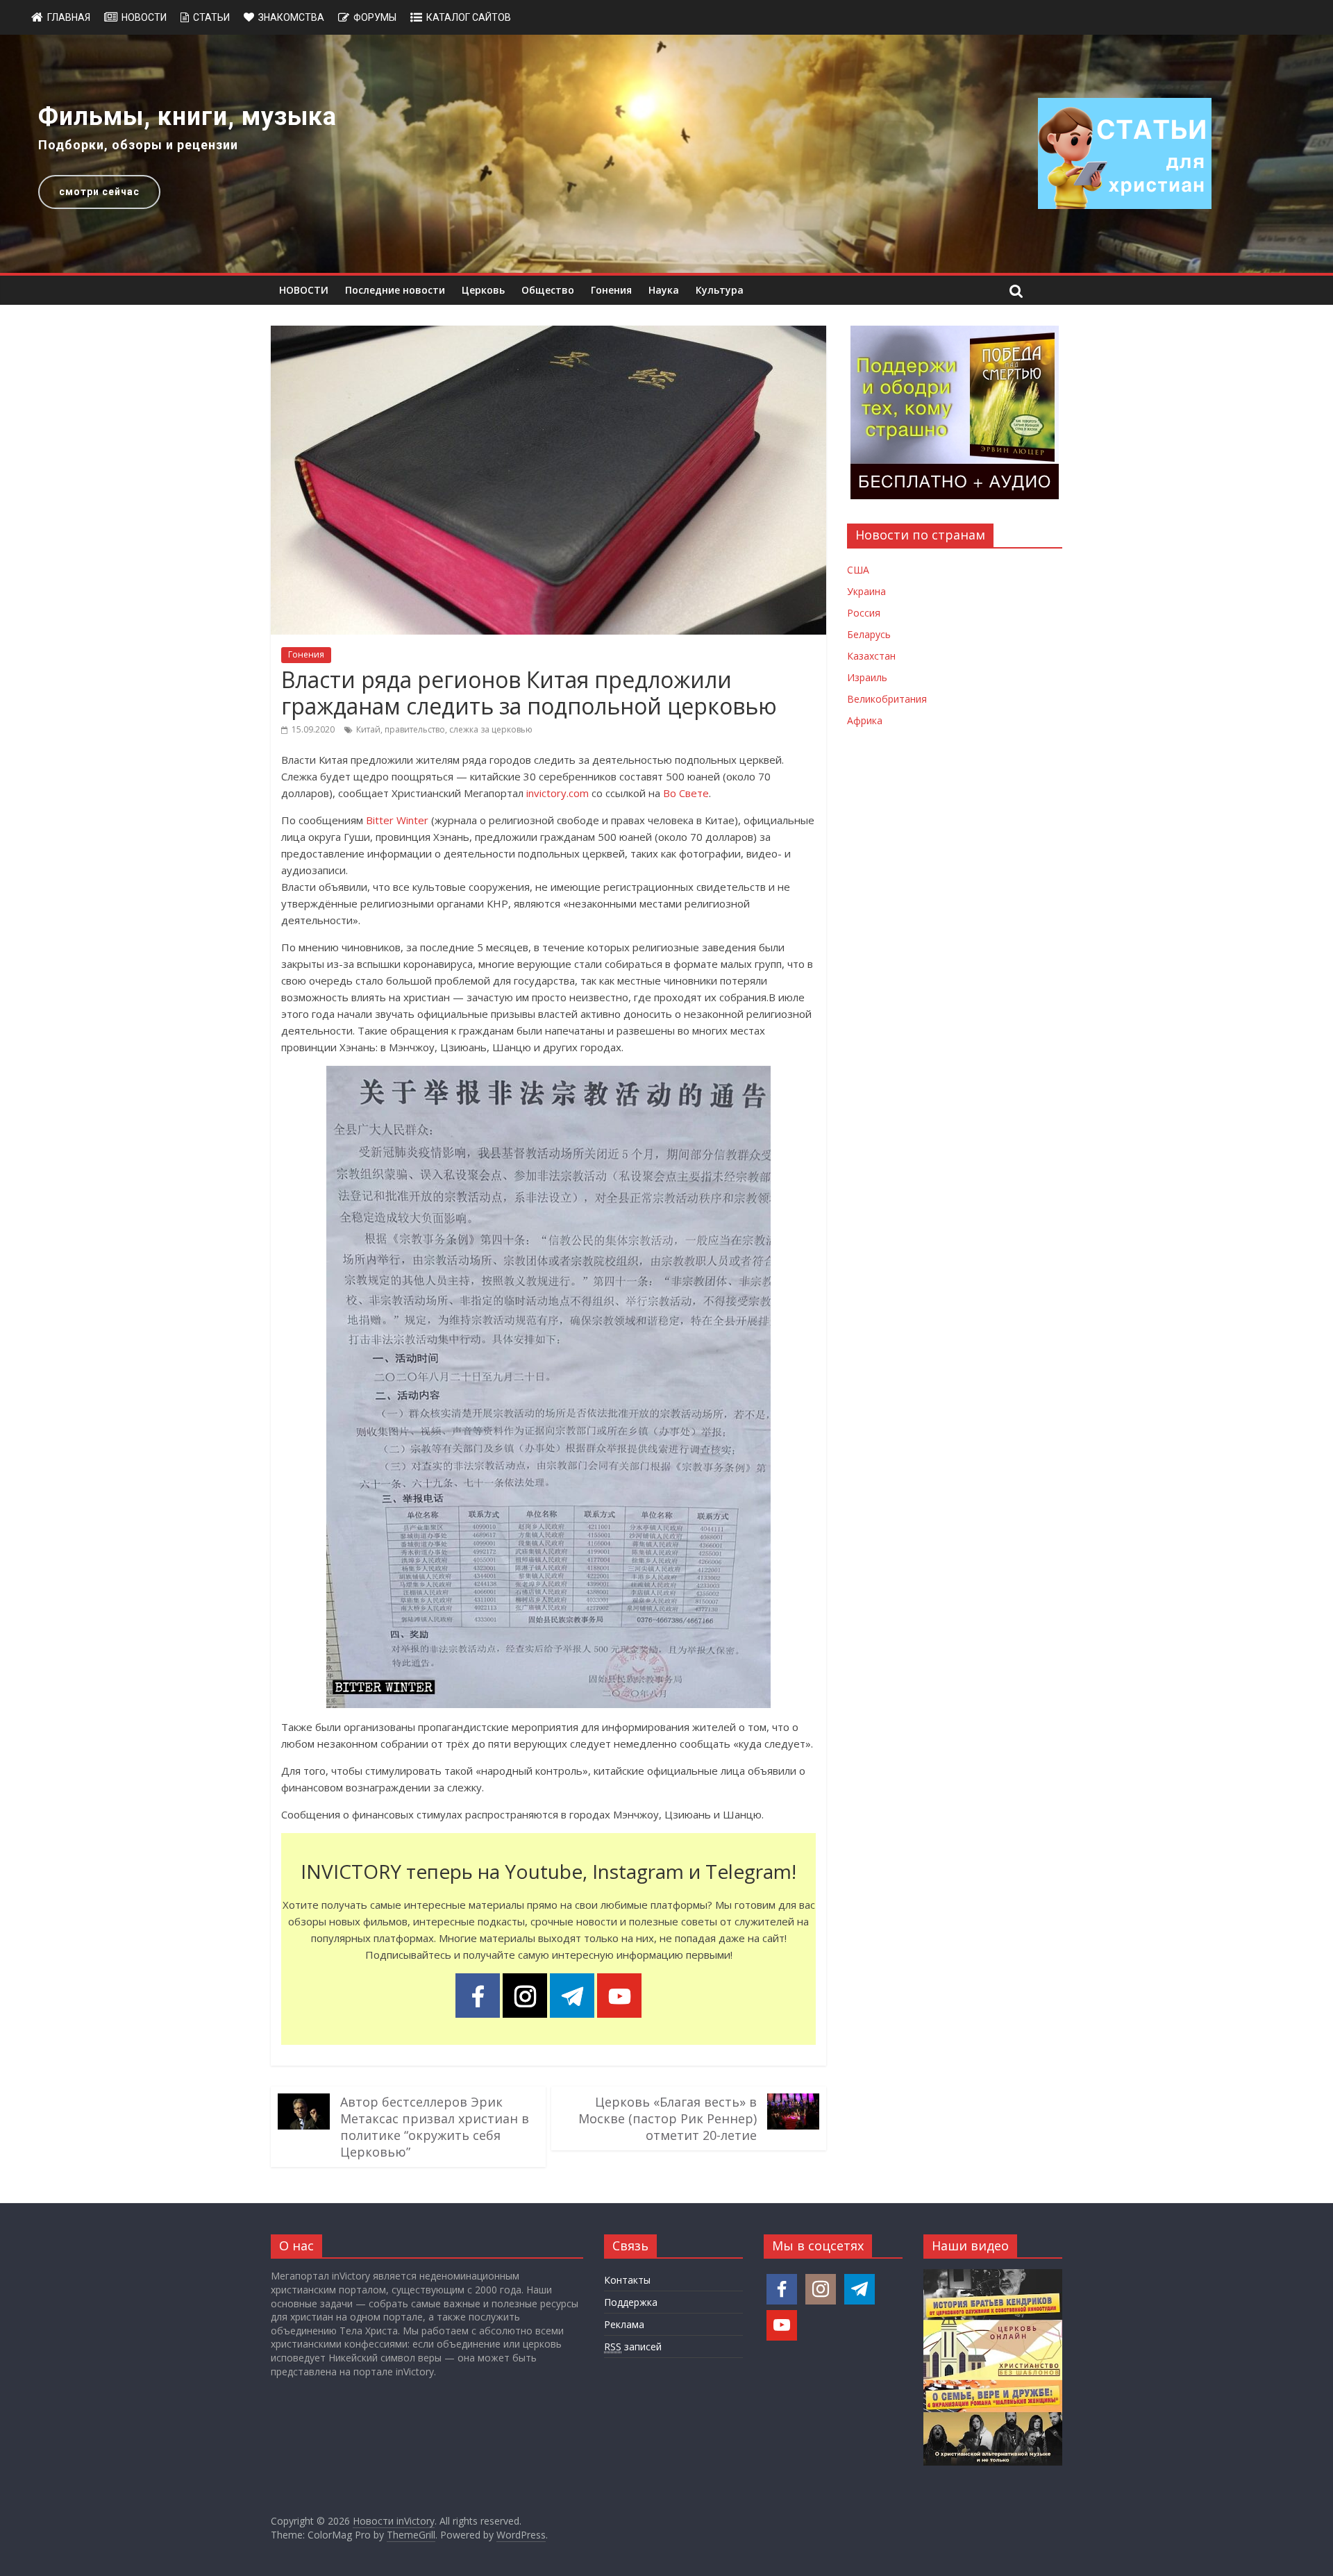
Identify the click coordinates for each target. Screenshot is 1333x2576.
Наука (664, 290)
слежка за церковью (491, 729)
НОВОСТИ (304, 290)
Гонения (611, 290)
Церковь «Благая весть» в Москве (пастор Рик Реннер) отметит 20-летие (668, 2118)
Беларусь (869, 634)
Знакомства (291, 17)
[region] (666, 154)
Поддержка (631, 2302)
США (858, 570)
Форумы (375, 17)
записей (633, 2347)
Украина (866, 591)
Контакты (627, 2280)
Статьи (211, 17)
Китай (368, 729)
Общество (548, 290)
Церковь (483, 290)
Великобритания (887, 699)
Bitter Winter (397, 820)
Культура (720, 290)
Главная (69, 17)
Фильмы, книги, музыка (187, 117)
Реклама (624, 2324)
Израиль (867, 677)
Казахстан (871, 656)
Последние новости (395, 290)
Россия (864, 613)
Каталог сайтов (469, 17)
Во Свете (686, 793)
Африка (865, 720)
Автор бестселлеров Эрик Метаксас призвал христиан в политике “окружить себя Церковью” (435, 2127)
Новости (144, 17)
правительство (415, 729)
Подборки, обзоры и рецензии (138, 145)
